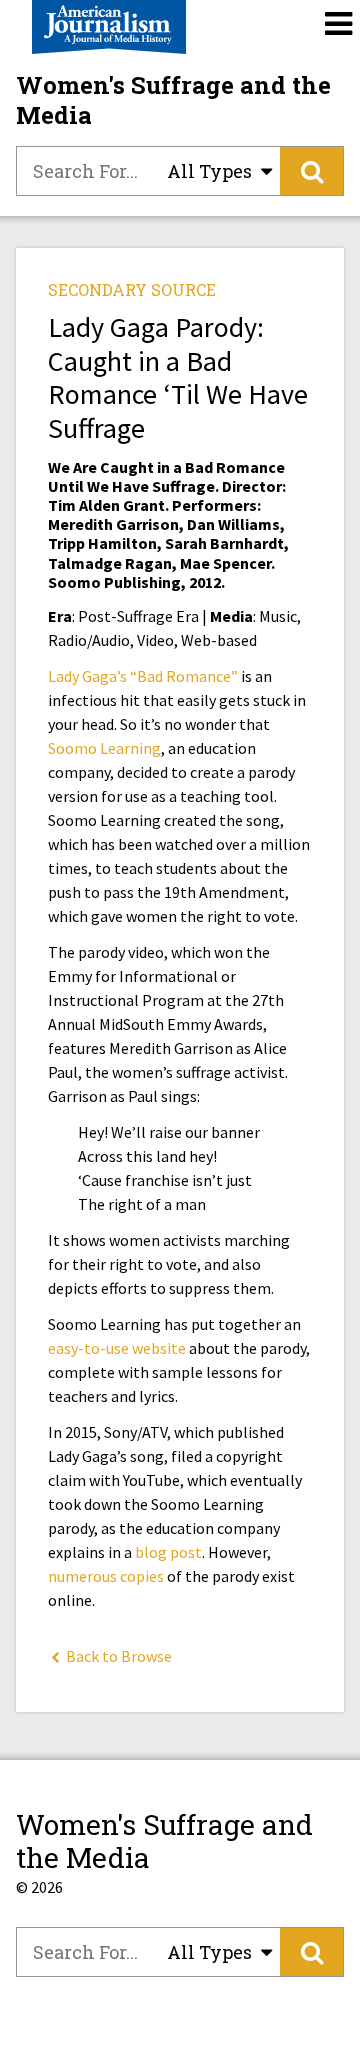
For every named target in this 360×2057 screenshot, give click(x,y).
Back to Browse (117, 1656)
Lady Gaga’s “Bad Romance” (144, 676)
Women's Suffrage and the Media (173, 100)
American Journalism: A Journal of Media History (109, 27)
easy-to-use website (117, 1348)
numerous (82, 1576)
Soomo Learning (104, 748)
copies (142, 1576)
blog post (168, 1552)
